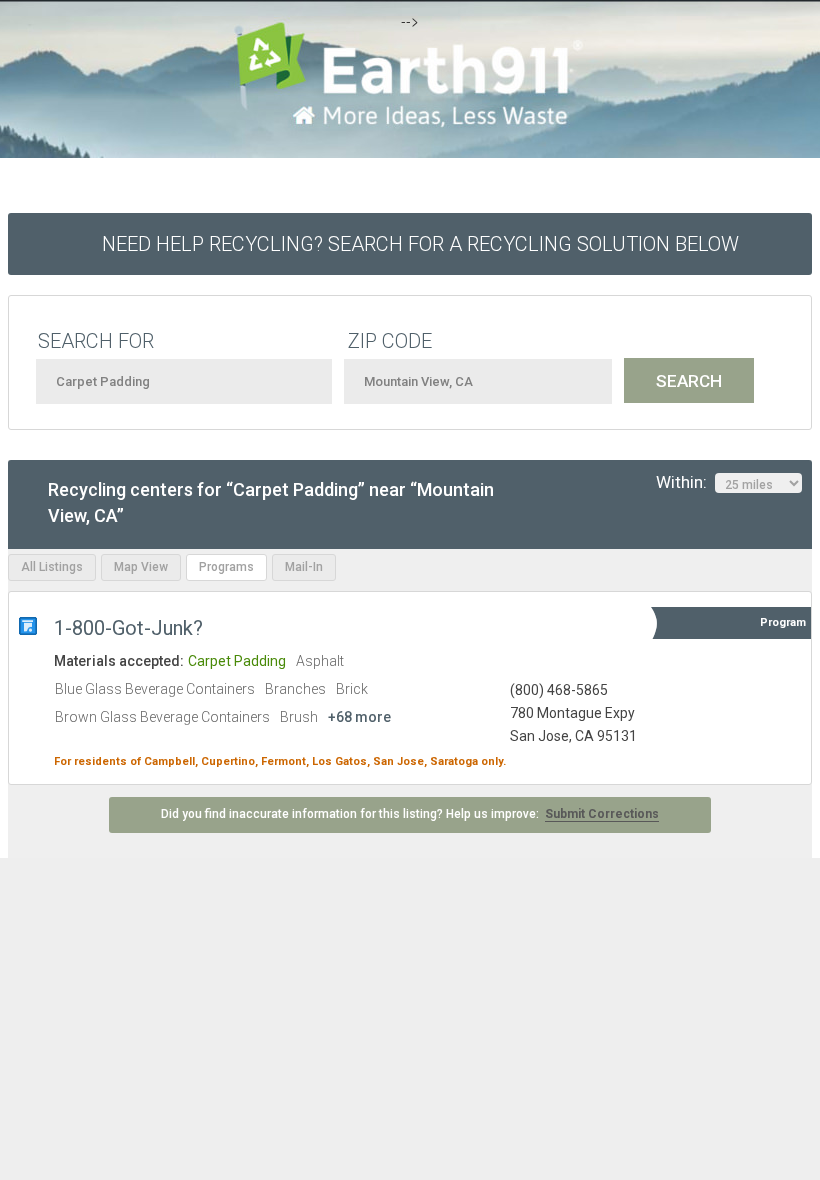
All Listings (52, 567)
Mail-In (304, 567)
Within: (685, 482)
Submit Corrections (602, 814)
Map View (141, 567)
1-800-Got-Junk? (131, 628)
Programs (226, 567)
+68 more (359, 717)
